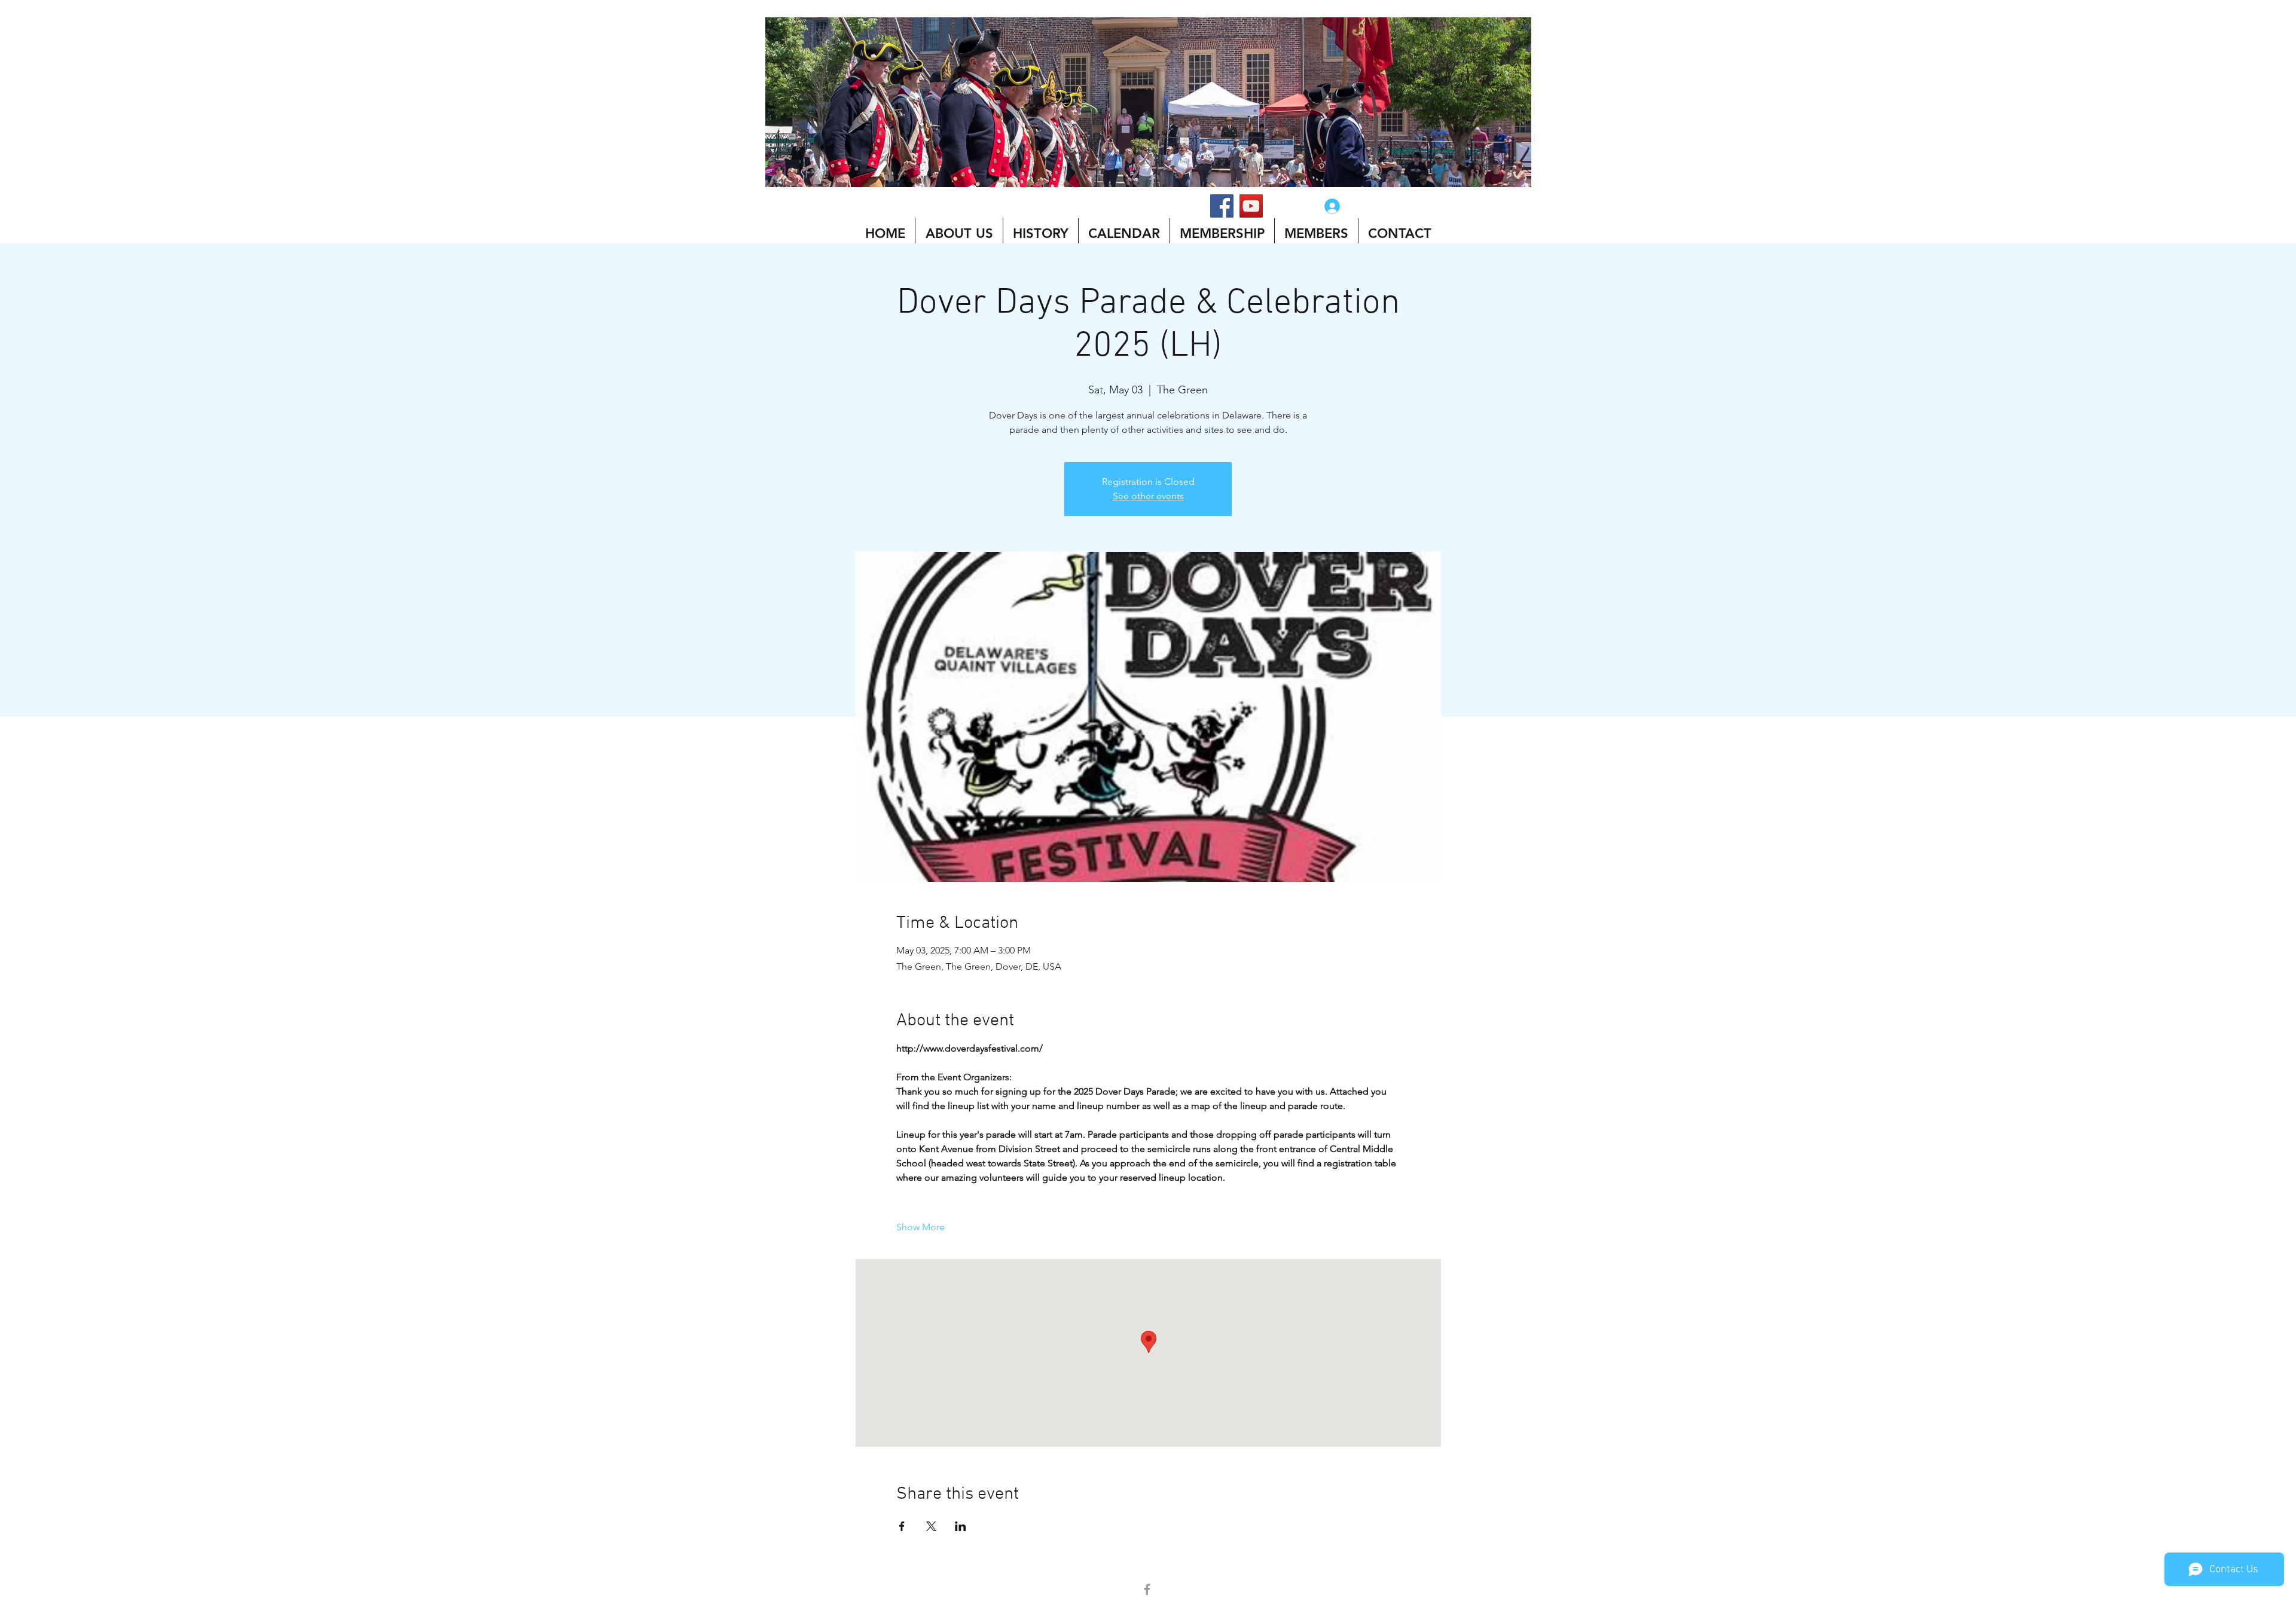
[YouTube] (1251, 206)
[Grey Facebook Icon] (1147, 1589)
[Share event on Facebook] (902, 1526)
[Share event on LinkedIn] (961, 1526)
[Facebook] (1222, 206)
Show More (920, 1227)
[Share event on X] (931, 1526)
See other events (1148, 496)
